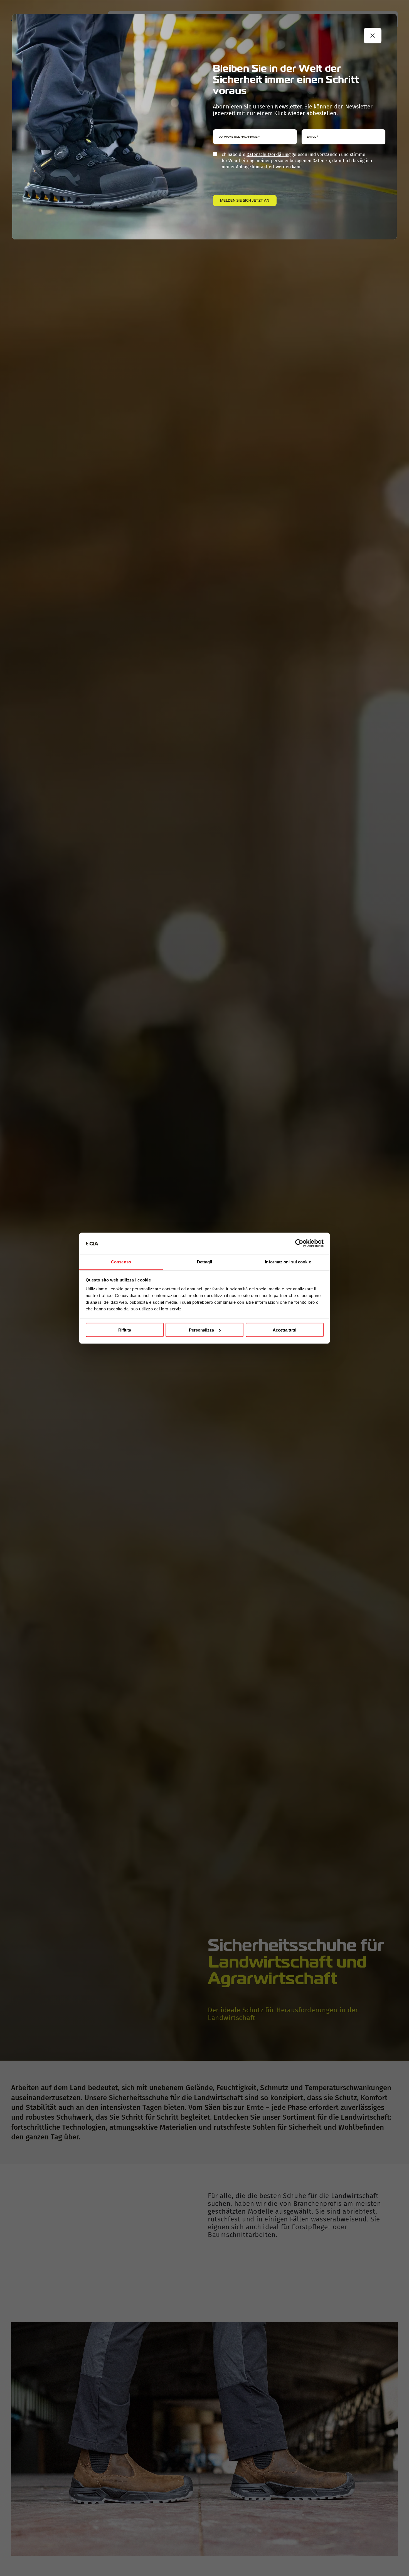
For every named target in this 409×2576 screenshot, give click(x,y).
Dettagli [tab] (205, 1262)
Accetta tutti (284, 1330)
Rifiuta (125, 1330)
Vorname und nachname (239, 137)
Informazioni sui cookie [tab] (288, 1262)
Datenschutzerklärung (268, 154)
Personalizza (201, 1330)
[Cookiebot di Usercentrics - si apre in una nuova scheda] (299, 1243)
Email (312, 137)
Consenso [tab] (121, 1262)
